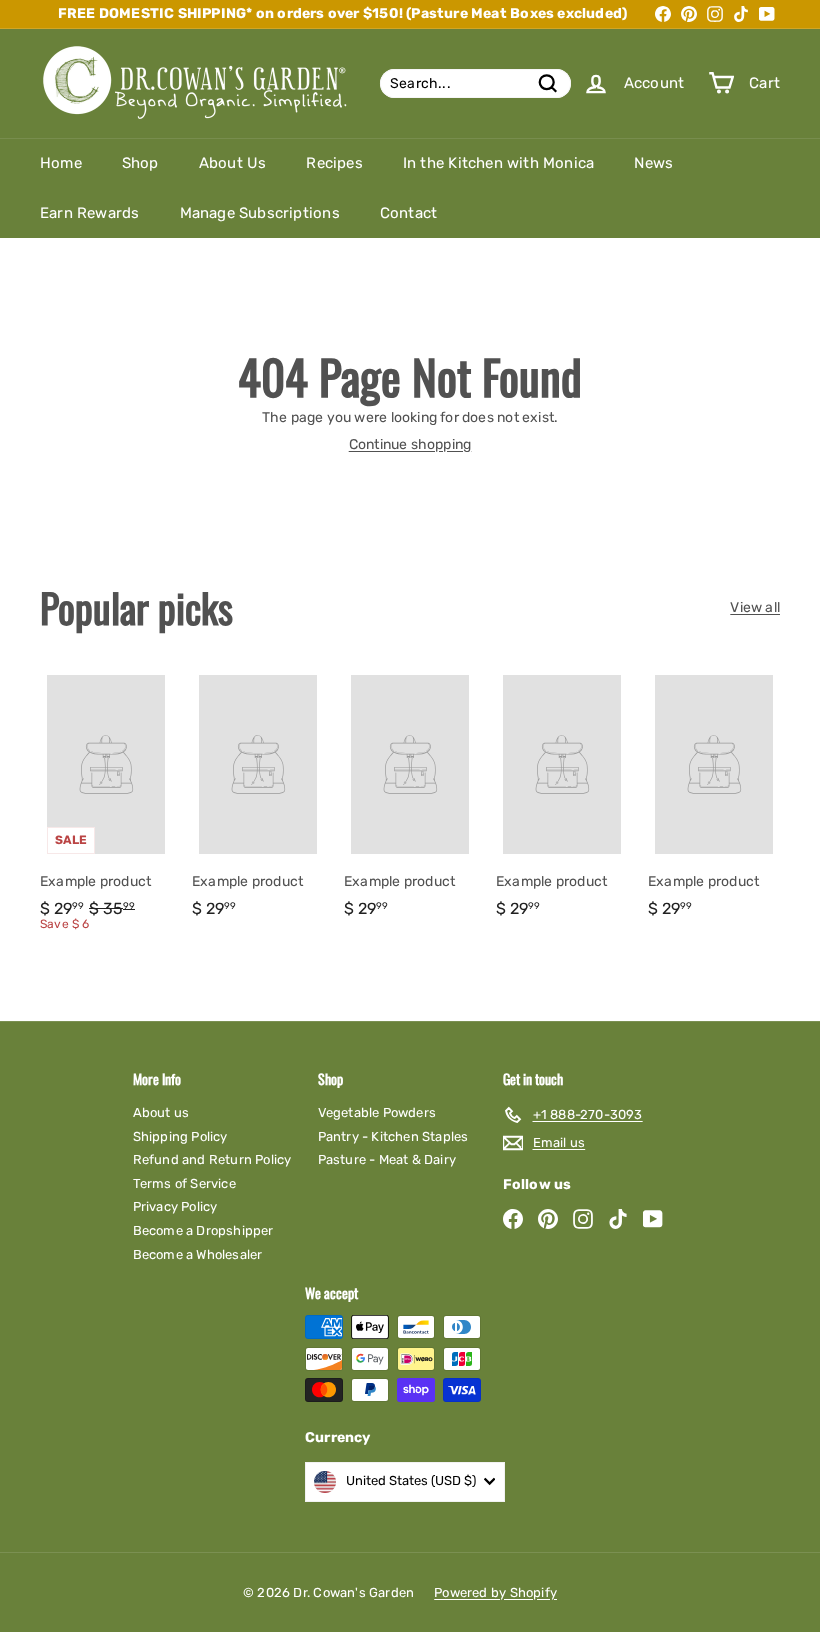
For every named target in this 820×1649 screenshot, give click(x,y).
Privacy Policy (175, 1206)
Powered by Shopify (495, 1592)
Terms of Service (184, 1183)
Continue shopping (410, 444)
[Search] (548, 83)
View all (755, 608)
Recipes (334, 163)
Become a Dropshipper (203, 1230)
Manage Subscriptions (260, 213)
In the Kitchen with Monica (498, 163)
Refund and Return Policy (212, 1159)
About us (161, 1112)
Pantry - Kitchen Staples (393, 1136)
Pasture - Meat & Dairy (387, 1159)
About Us (233, 163)
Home (61, 163)
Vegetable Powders (377, 1112)
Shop (140, 163)
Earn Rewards (90, 213)
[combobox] (475, 83)
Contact (408, 213)
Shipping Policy (180, 1136)
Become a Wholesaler (198, 1254)
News (653, 163)
